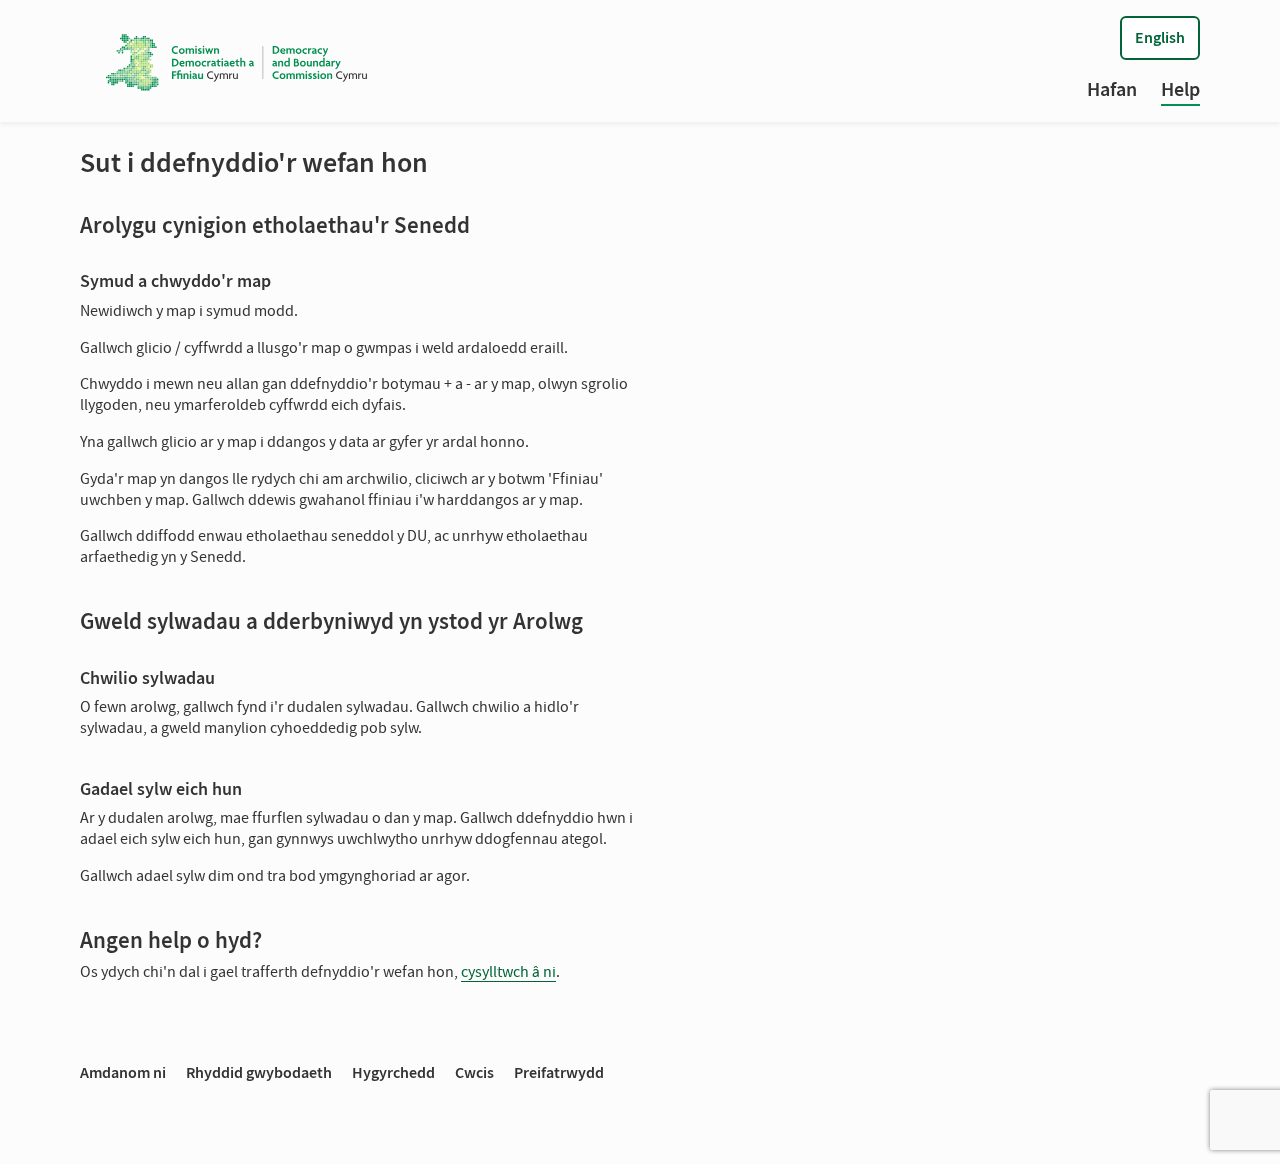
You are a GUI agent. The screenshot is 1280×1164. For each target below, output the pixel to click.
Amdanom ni (123, 1072)
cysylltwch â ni (508, 972)
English (1160, 37)
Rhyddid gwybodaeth (259, 1072)
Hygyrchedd (393, 1072)
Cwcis (474, 1072)
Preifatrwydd (559, 1072)
